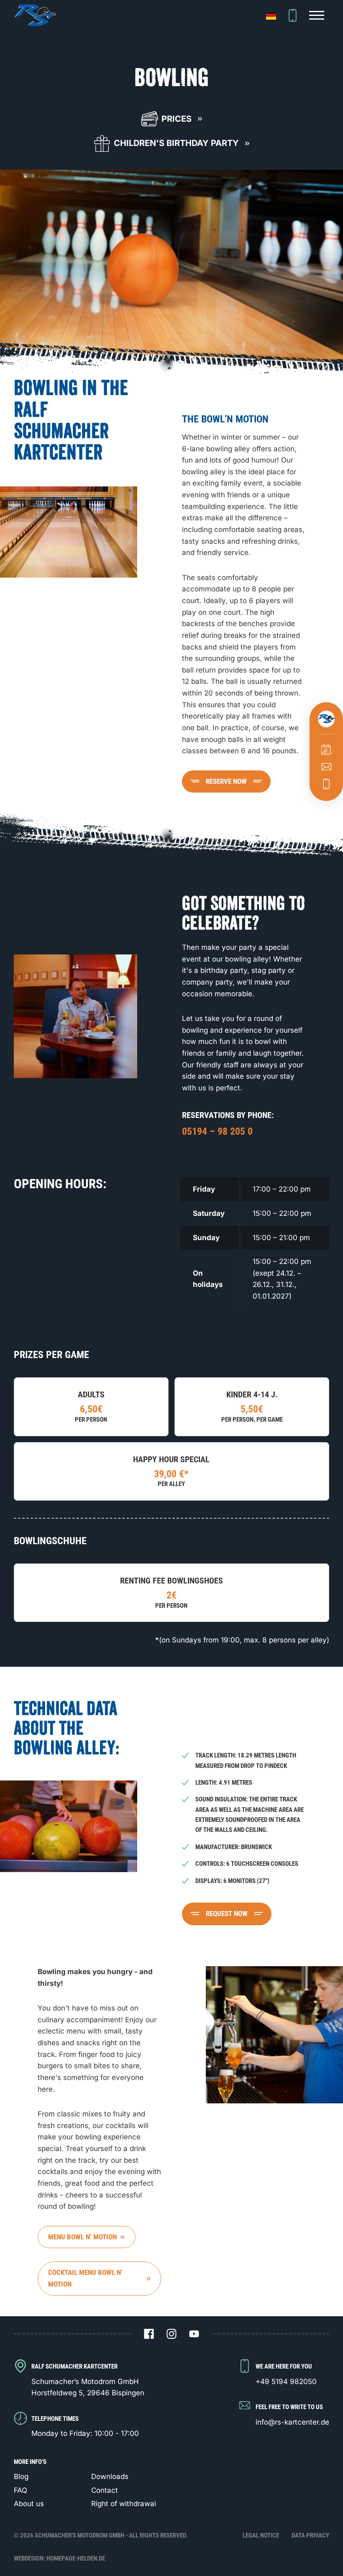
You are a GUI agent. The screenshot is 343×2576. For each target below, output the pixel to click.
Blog (21, 2476)
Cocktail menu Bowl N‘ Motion (85, 2278)
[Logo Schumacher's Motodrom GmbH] (35, 15)
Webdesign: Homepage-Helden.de (59, 2558)
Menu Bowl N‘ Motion (82, 2237)
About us (29, 2504)
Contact (105, 2490)
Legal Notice (261, 2535)
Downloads (110, 2476)
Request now (227, 1913)
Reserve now (226, 781)
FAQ (20, 2490)
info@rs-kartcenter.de (292, 2422)
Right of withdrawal (124, 2504)
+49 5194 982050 (286, 2382)
